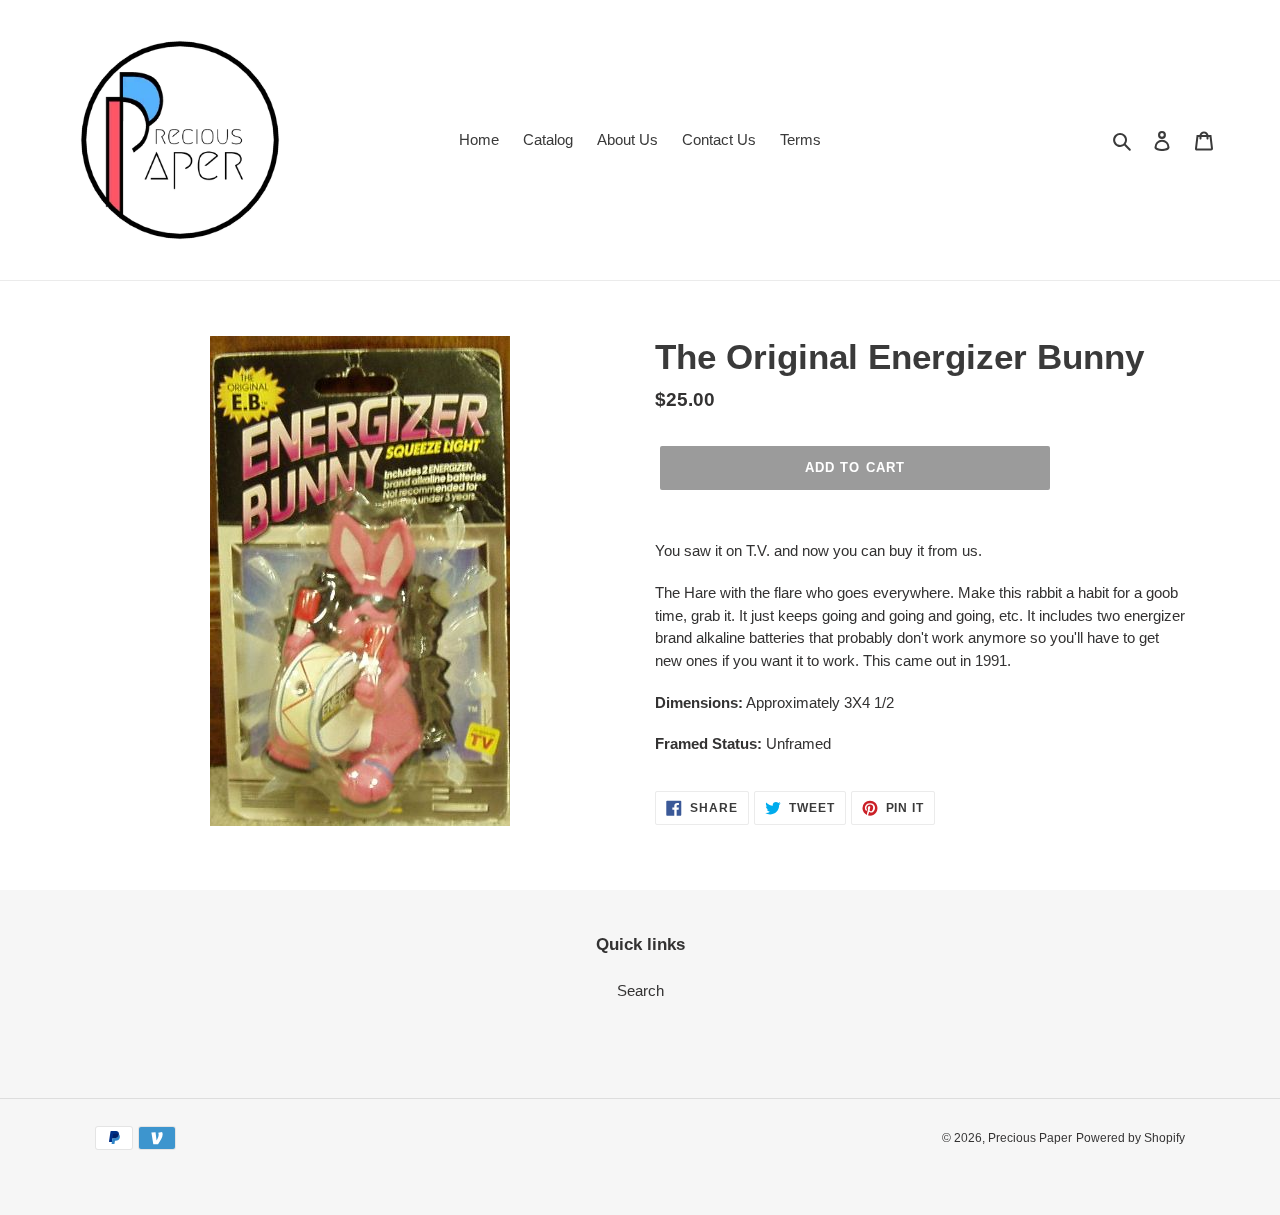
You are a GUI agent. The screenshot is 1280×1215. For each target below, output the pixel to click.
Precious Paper (1030, 1138)
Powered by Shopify (1130, 1138)
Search (640, 990)
